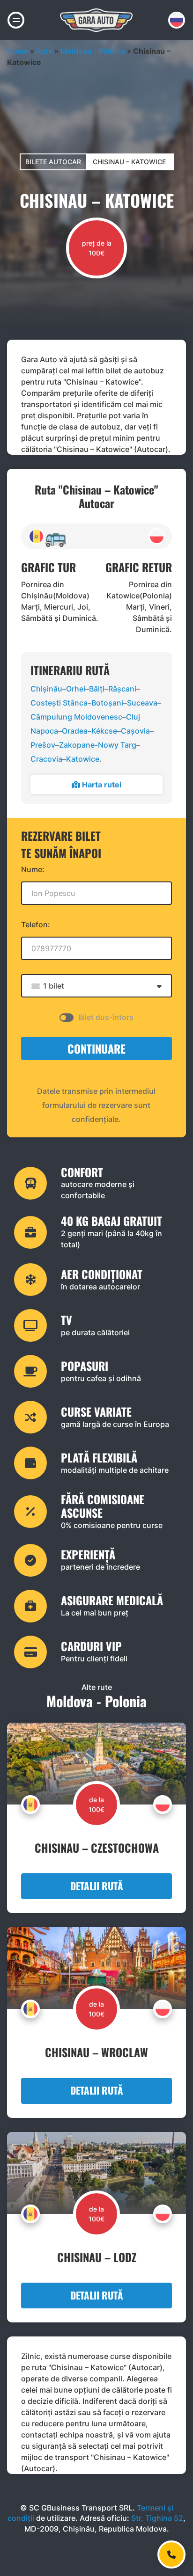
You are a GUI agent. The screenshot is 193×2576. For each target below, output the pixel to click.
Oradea (75, 731)
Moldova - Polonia (93, 51)
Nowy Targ (117, 745)
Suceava (142, 703)
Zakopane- (78, 745)
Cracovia (46, 759)
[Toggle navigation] (16, 20)
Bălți (97, 689)
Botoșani (107, 703)
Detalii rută (97, 1886)
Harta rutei (101, 785)
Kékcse (104, 731)
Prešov (43, 745)
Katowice (83, 759)
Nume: (33, 869)
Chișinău (46, 689)
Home (18, 51)
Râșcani (122, 689)
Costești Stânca (59, 703)
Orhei (76, 689)
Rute (44, 51)
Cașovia (135, 731)
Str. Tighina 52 (157, 2518)
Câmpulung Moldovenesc (76, 717)
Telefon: (36, 924)
